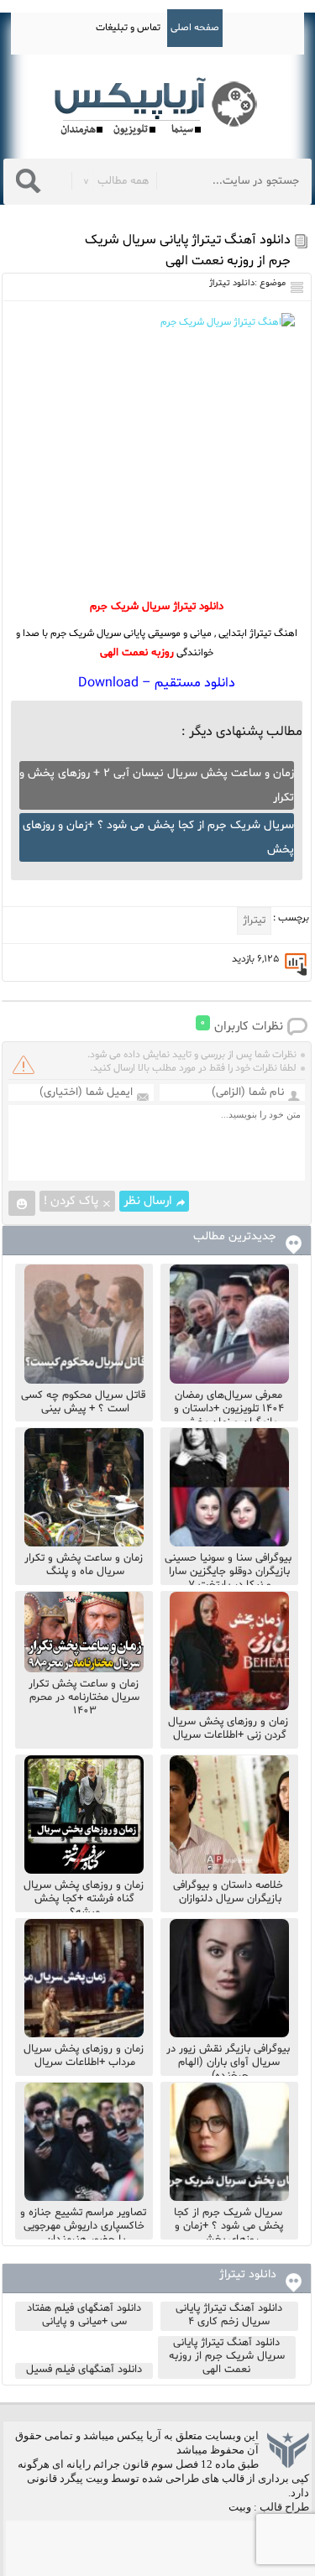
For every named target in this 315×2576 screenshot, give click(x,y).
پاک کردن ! (71, 1201)
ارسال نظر (148, 1201)
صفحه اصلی (195, 28)
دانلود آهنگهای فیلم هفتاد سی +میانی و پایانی (84, 2315)
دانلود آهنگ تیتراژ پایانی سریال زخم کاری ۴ (229, 2315)
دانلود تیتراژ (232, 283)
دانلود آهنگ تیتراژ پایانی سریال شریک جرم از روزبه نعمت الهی (227, 2356)
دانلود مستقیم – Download (157, 683)
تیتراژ (254, 920)
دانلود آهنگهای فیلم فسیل (84, 2370)
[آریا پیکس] (158, 107)
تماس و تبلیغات (128, 28)
